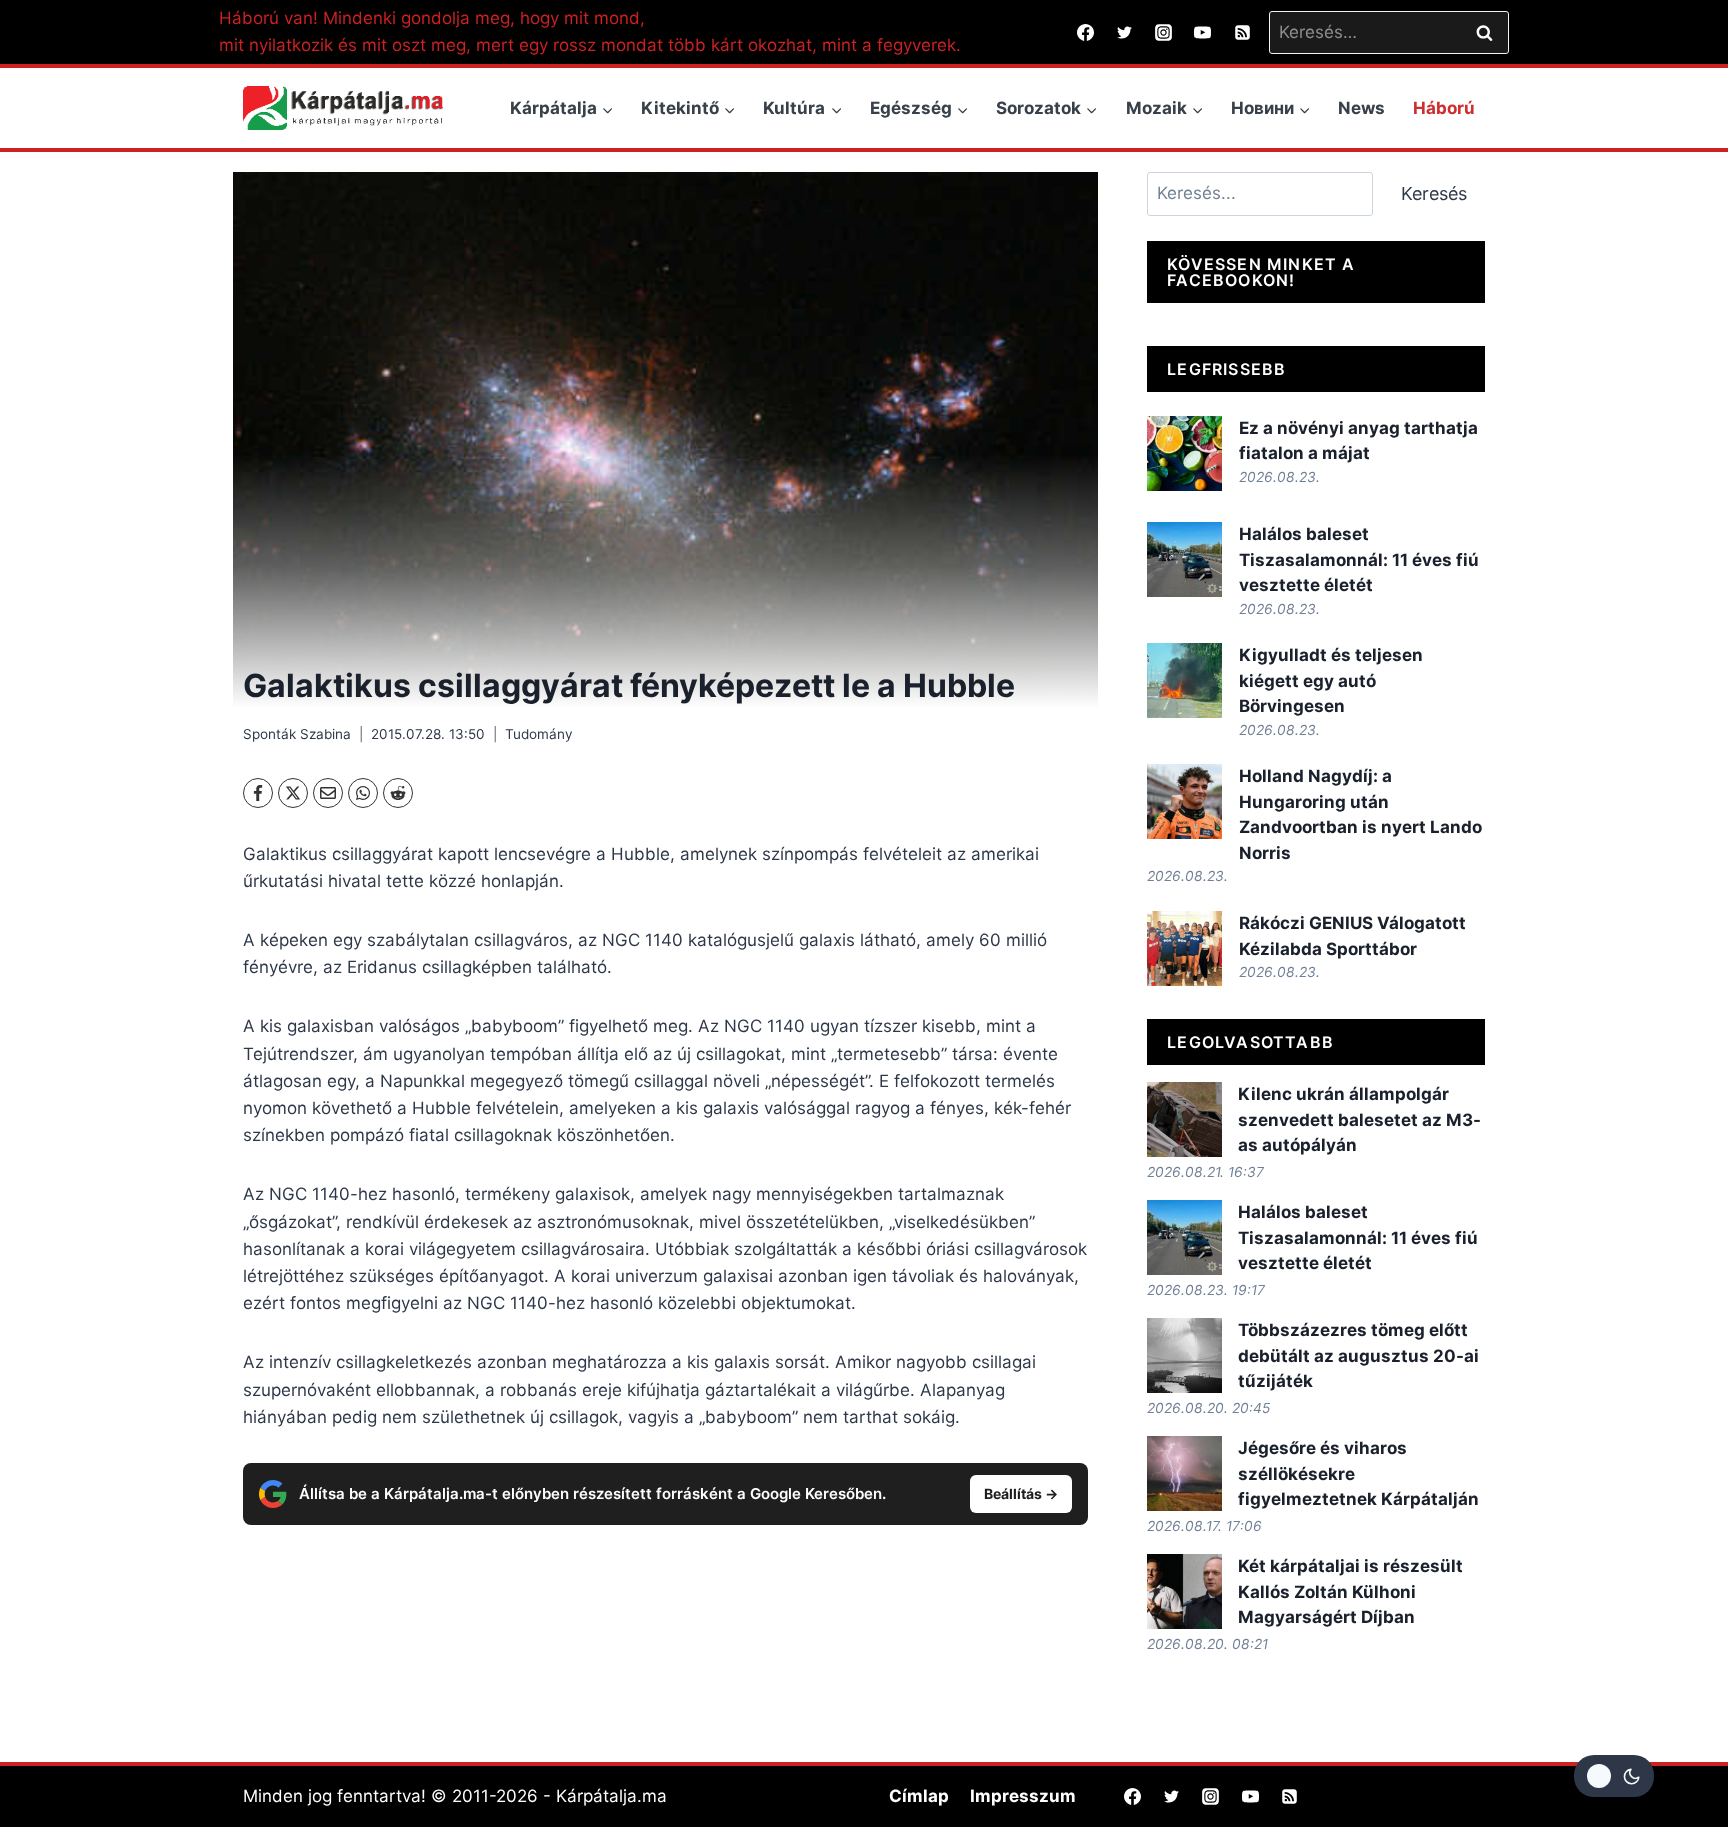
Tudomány (539, 734)
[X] (293, 793)
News (1361, 108)
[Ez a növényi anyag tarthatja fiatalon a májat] (1184, 453)
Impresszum (1023, 1796)
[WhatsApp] (363, 793)
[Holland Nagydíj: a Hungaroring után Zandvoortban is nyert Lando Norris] (1184, 801)
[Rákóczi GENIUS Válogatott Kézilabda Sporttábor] (1184, 948)
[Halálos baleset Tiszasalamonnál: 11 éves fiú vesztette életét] (1184, 559)
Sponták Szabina (297, 734)
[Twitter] (1125, 32)
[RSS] (1242, 32)
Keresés (1434, 193)
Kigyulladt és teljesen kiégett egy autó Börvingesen (1331, 680)
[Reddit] (398, 793)
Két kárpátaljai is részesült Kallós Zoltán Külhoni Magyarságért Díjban (1350, 1591)
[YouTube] (1203, 32)
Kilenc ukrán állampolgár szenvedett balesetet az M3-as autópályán (1359, 1119)
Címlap (919, 1796)
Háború (1444, 108)
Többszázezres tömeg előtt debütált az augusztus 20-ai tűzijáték (1358, 1355)
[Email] (328, 793)
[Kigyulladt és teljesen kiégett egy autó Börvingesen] (1184, 680)
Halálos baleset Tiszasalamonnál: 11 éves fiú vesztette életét (1359, 559)
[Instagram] (1164, 32)
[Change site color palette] (1614, 1776)
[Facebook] (1086, 32)
